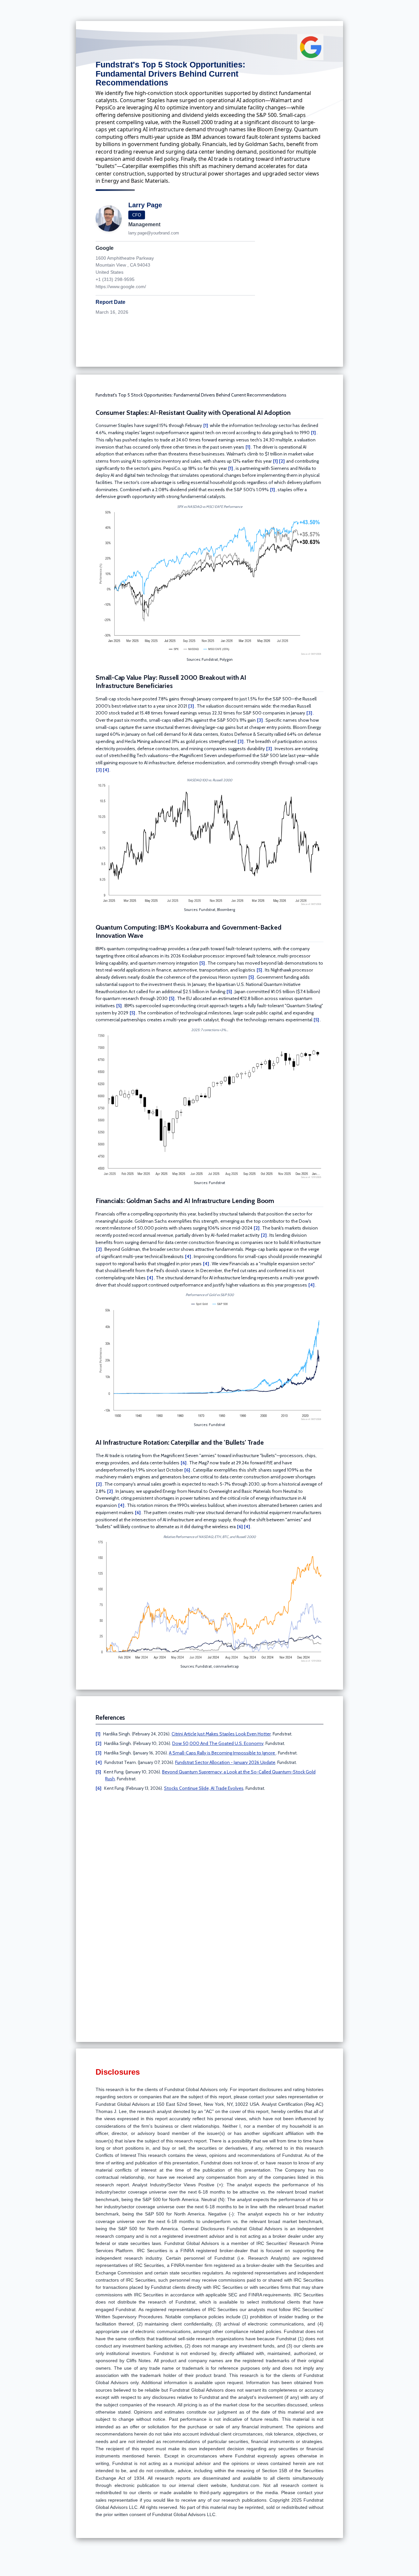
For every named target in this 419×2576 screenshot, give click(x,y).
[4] (106, 770)
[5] (202, 963)
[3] (191, 706)
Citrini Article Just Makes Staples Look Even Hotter (221, 1734)
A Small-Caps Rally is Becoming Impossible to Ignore (222, 1753)
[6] (184, 1463)
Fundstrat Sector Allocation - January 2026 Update (225, 1762)
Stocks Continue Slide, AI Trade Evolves (204, 1788)
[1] (206, 425)
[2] (282, 461)
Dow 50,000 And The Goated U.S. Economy (218, 1743)
